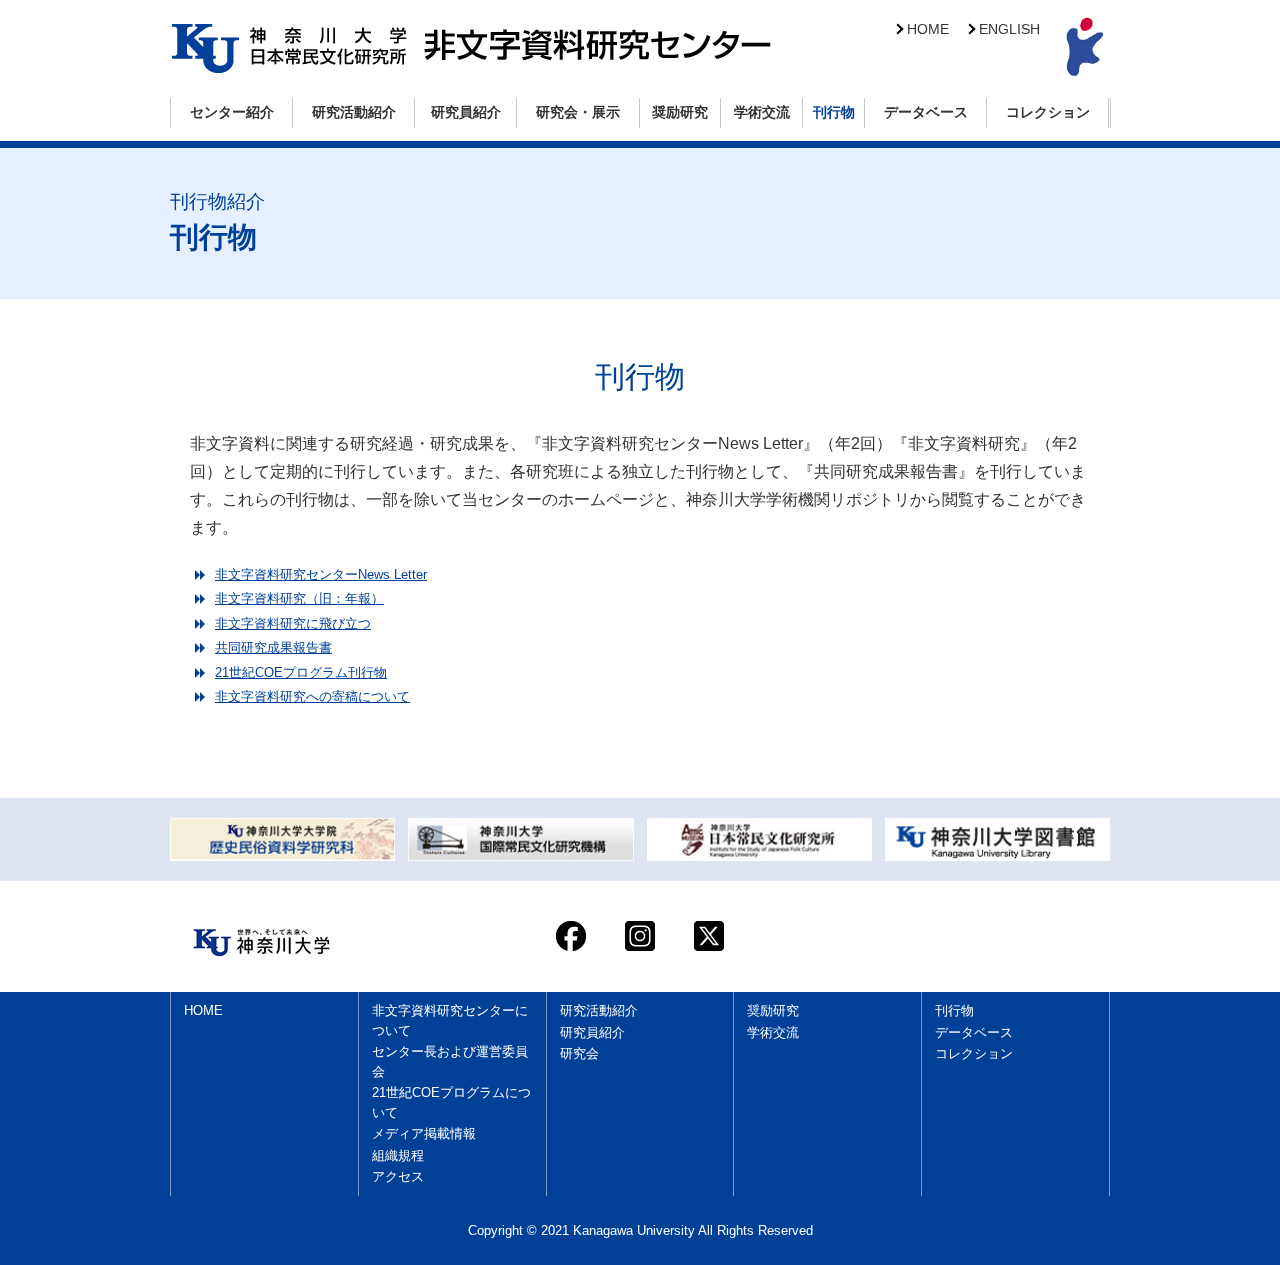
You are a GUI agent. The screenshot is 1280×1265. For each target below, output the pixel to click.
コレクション (1048, 112)
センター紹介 (232, 112)
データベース (926, 112)
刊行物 (834, 112)
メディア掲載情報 (424, 1133)
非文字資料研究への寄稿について (312, 696)
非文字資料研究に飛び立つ (293, 623)
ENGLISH (1009, 29)
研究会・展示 (578, 112)
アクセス (398, 1176)
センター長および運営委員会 (450, 1061)
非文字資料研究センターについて (450, 1020)
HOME (928, 29)
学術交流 (762, 112)
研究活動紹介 (354, 112)
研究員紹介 (466, 112)
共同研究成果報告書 (273, 647)
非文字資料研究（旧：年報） (299, 598)
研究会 (579, 1053)
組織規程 (398, 1155)
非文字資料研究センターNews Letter (321, 574)
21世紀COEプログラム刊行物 (301, 672)
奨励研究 (680, 112)
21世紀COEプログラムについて (451, 1102)
